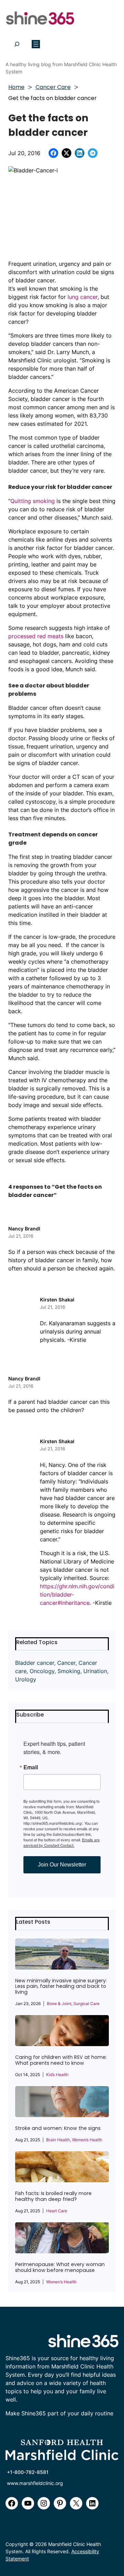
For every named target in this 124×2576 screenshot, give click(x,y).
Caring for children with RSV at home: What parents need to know (61, 2060)
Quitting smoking (33, 501)
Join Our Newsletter (62, 1865)
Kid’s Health (57, 2075)
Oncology (42, 1671)
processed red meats (36, 636)
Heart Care (57, 2211)
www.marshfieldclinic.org (35, 2483)
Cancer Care (53, 87)
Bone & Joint (59, 2004)
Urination (95, 1671)
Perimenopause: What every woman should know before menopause (60, 2267)
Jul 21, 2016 (21, 1236)
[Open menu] (36, 44)
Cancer (66, 1663)
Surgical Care (86, 2004)
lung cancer (82, 297)
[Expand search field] (17, 44)
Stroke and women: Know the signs (58, 2128)
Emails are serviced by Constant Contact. (61, 1842)
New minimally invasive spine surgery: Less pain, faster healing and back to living (61, 1987)
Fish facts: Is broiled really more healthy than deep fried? (53, 2196)
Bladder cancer (35, 1663)
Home (16, 87)
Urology (26, 1679)
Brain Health (58, 2140)
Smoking (69, 1671)
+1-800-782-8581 (28, 2472)
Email (31, 1767)
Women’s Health (87, 2140)
